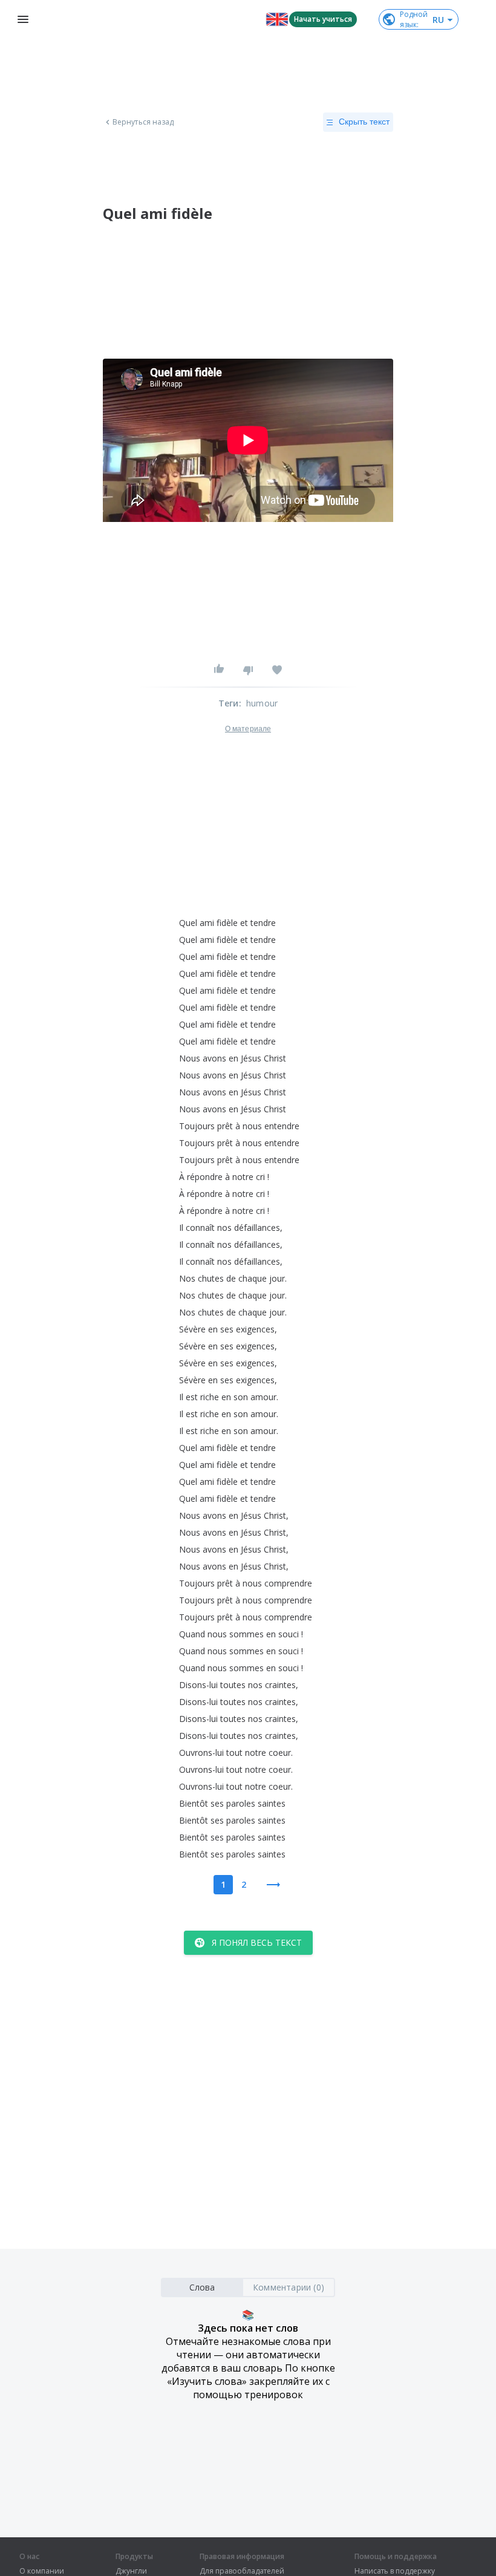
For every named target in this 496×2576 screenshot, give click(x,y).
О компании (42, 2571)
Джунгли (131, 2571)
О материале (248, 729)
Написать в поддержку (395, 2571)
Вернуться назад (143, 122)
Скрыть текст (364, 122)
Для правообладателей (242, 2571)
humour (262, 703)
